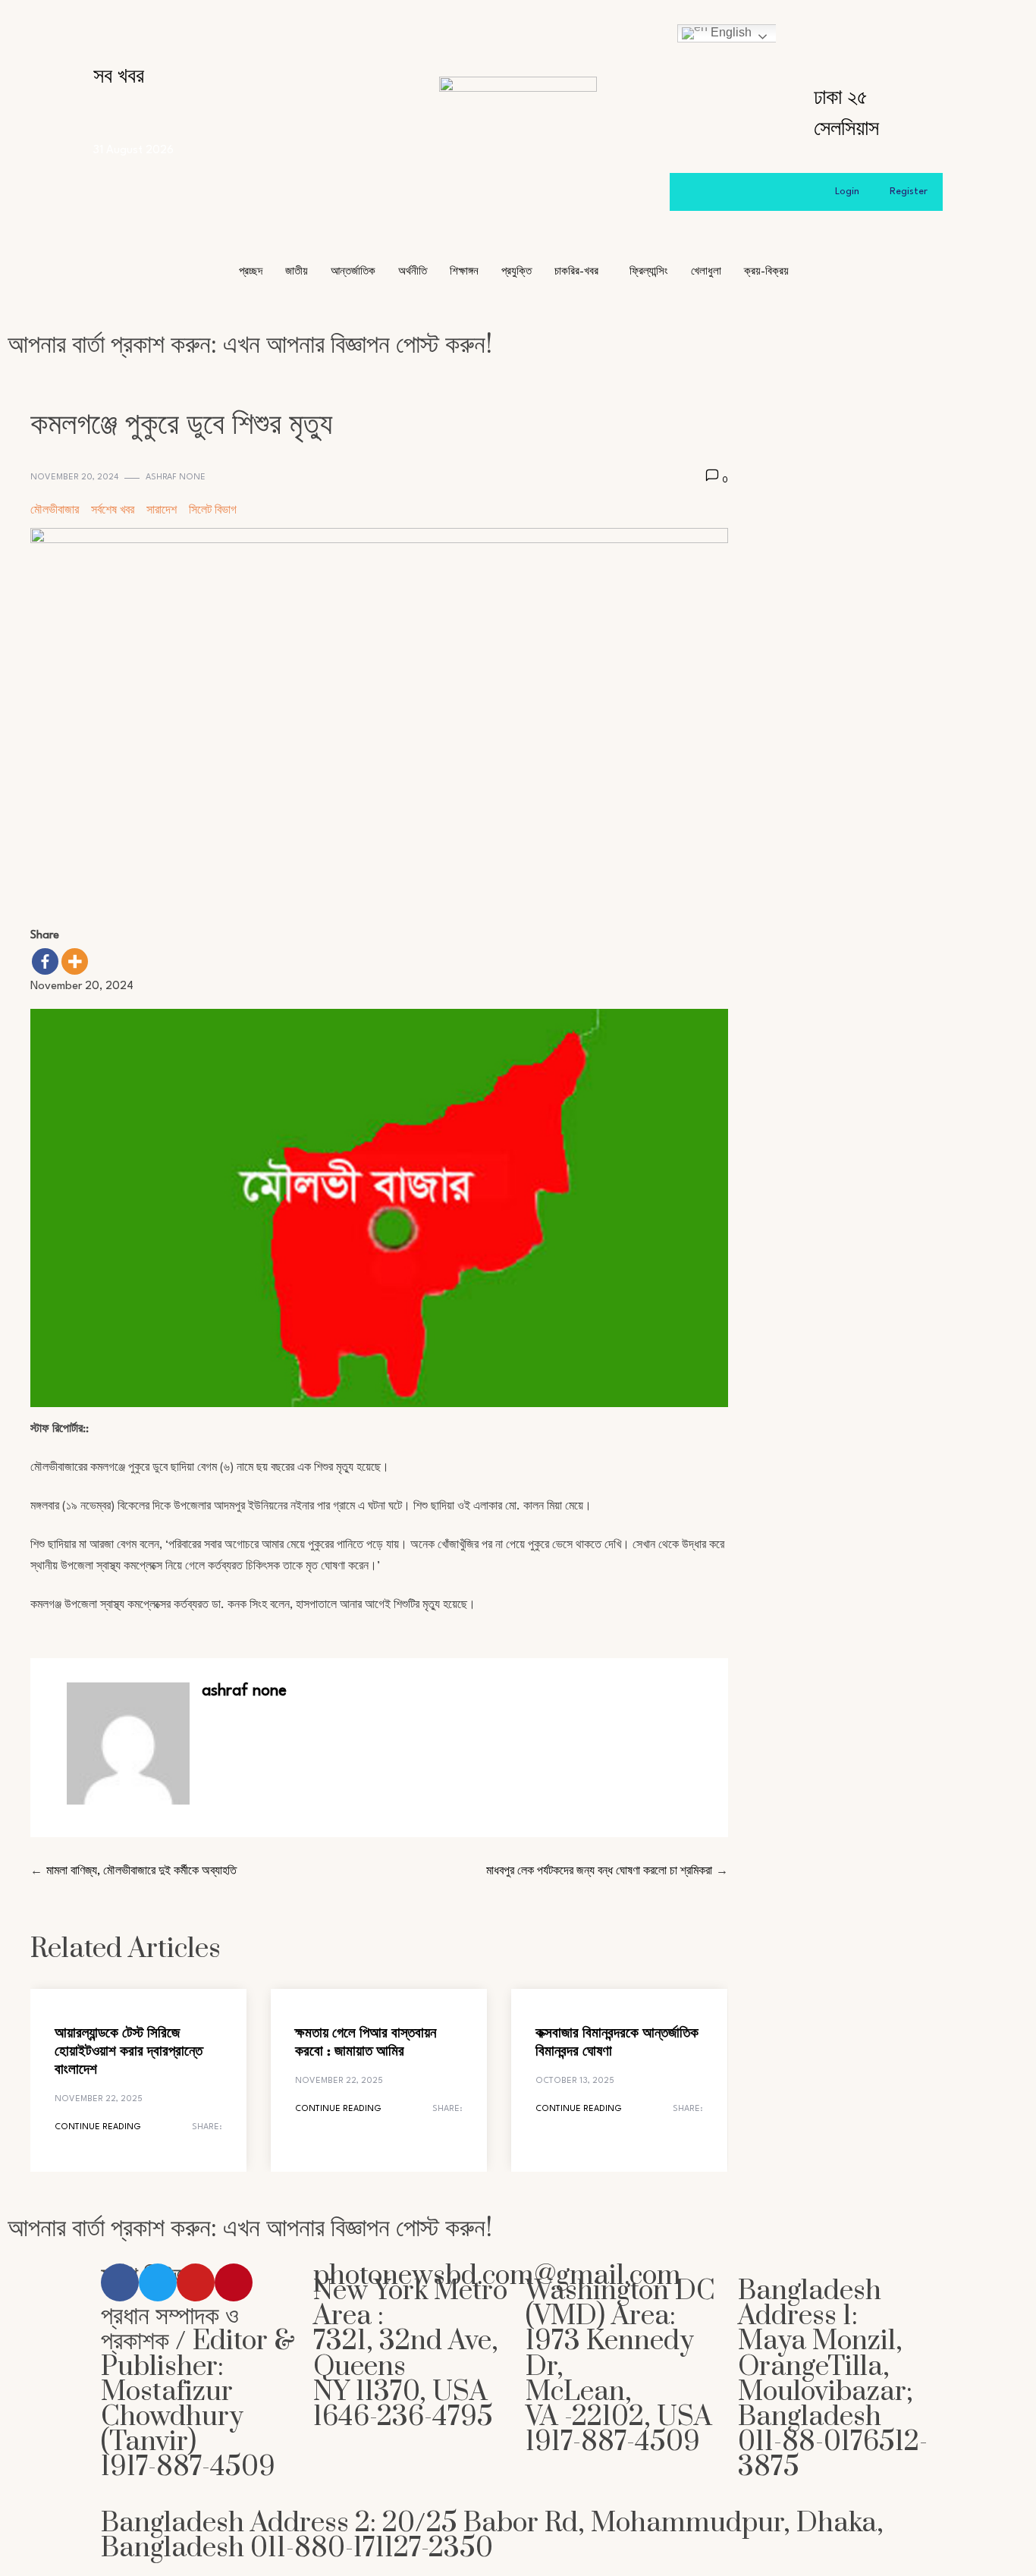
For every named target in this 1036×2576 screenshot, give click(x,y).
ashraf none (176, 478)
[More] (75, 961)
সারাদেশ (162, 511)
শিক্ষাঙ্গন (464, 272)
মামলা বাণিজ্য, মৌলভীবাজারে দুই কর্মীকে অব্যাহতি (141, 1872)
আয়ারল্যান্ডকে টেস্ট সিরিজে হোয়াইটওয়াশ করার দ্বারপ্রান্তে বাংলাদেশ (129, 2052)
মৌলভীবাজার (55, 511)
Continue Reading (98, 2127)
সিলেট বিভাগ (213, 511)
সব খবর (119, 76)
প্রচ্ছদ (251, 272)
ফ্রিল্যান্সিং (649, 272)
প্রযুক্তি (516, 272)
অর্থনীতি (413, 272)
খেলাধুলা (706, 272)
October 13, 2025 (575, 2081)
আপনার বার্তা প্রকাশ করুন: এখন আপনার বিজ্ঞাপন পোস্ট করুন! (250, 345)
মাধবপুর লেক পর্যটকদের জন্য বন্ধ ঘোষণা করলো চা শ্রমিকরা (599, 1872)
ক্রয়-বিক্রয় (766, 272)
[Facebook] (45, 961)
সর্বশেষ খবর (113, 511)
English (730, 32)
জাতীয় (297, 272)
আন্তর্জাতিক (353, 272)
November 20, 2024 (74, 478)
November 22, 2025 (99, 2099)
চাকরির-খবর (576, 272)
